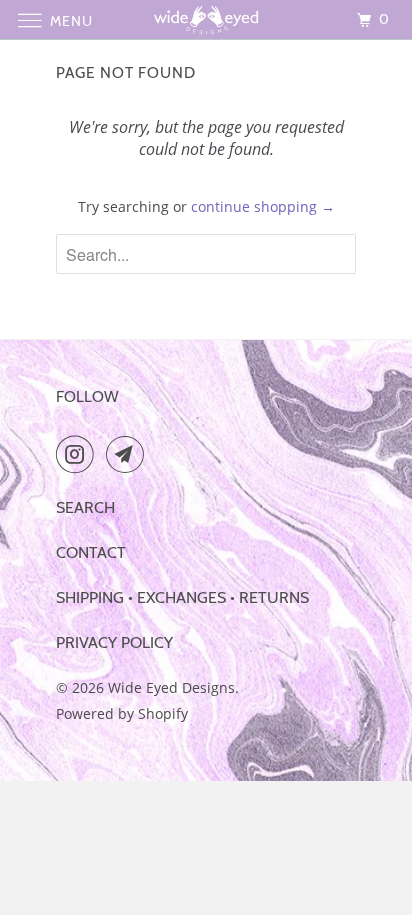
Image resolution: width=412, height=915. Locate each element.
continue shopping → (263, 206)
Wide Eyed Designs (171, 687)
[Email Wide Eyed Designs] (129, 454)
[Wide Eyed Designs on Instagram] (79, 454)
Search (85, 507)
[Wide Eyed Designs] (206, 19)
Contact (91, 552)
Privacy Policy (114, 642)
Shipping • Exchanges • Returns (182, 597)
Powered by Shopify (122, 713)
